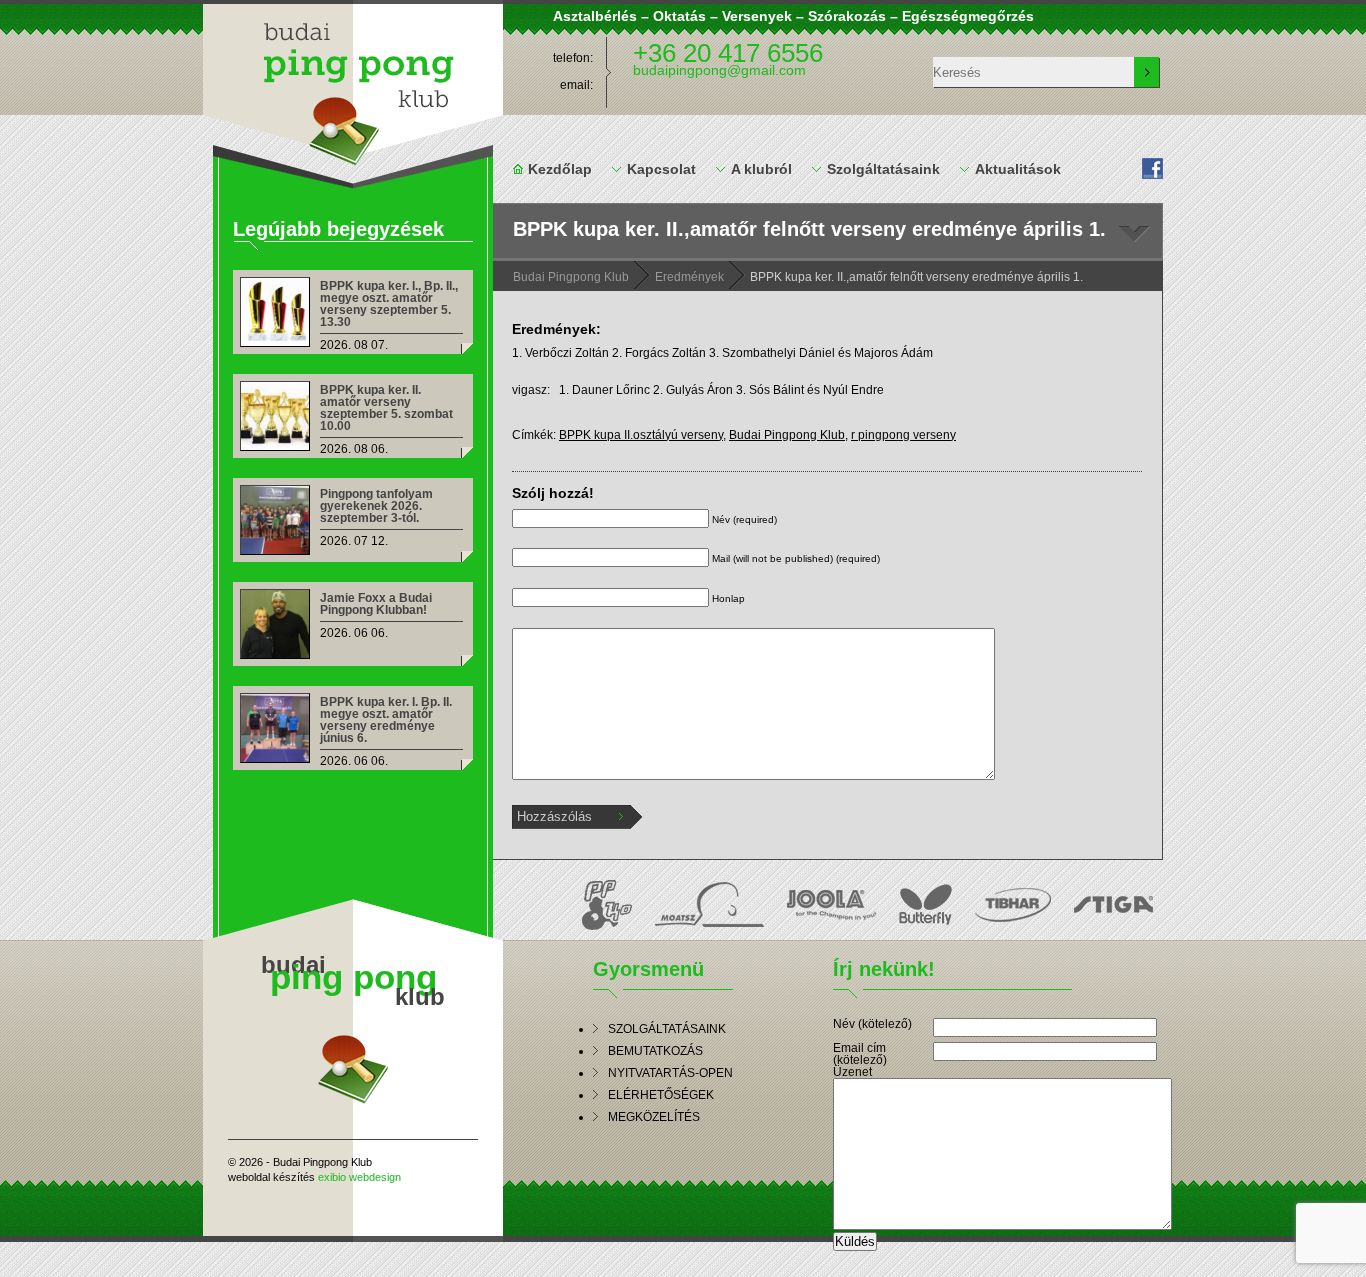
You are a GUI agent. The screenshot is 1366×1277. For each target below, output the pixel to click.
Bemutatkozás (655, 1051)
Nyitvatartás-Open (670, 1073)
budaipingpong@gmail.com (719, 70)
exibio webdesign (359, 1177)
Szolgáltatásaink (883, 169)
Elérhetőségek (661, 1095)
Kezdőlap (560, 169)
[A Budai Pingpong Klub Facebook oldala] (1154, 168)
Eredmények (689, 276)
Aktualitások (1018, 169)
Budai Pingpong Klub (353, 83)
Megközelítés (654, 1117)
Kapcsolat (661, 169)
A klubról (761, 169)
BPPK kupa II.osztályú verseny (641, 435)
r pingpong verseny (903, 435)
